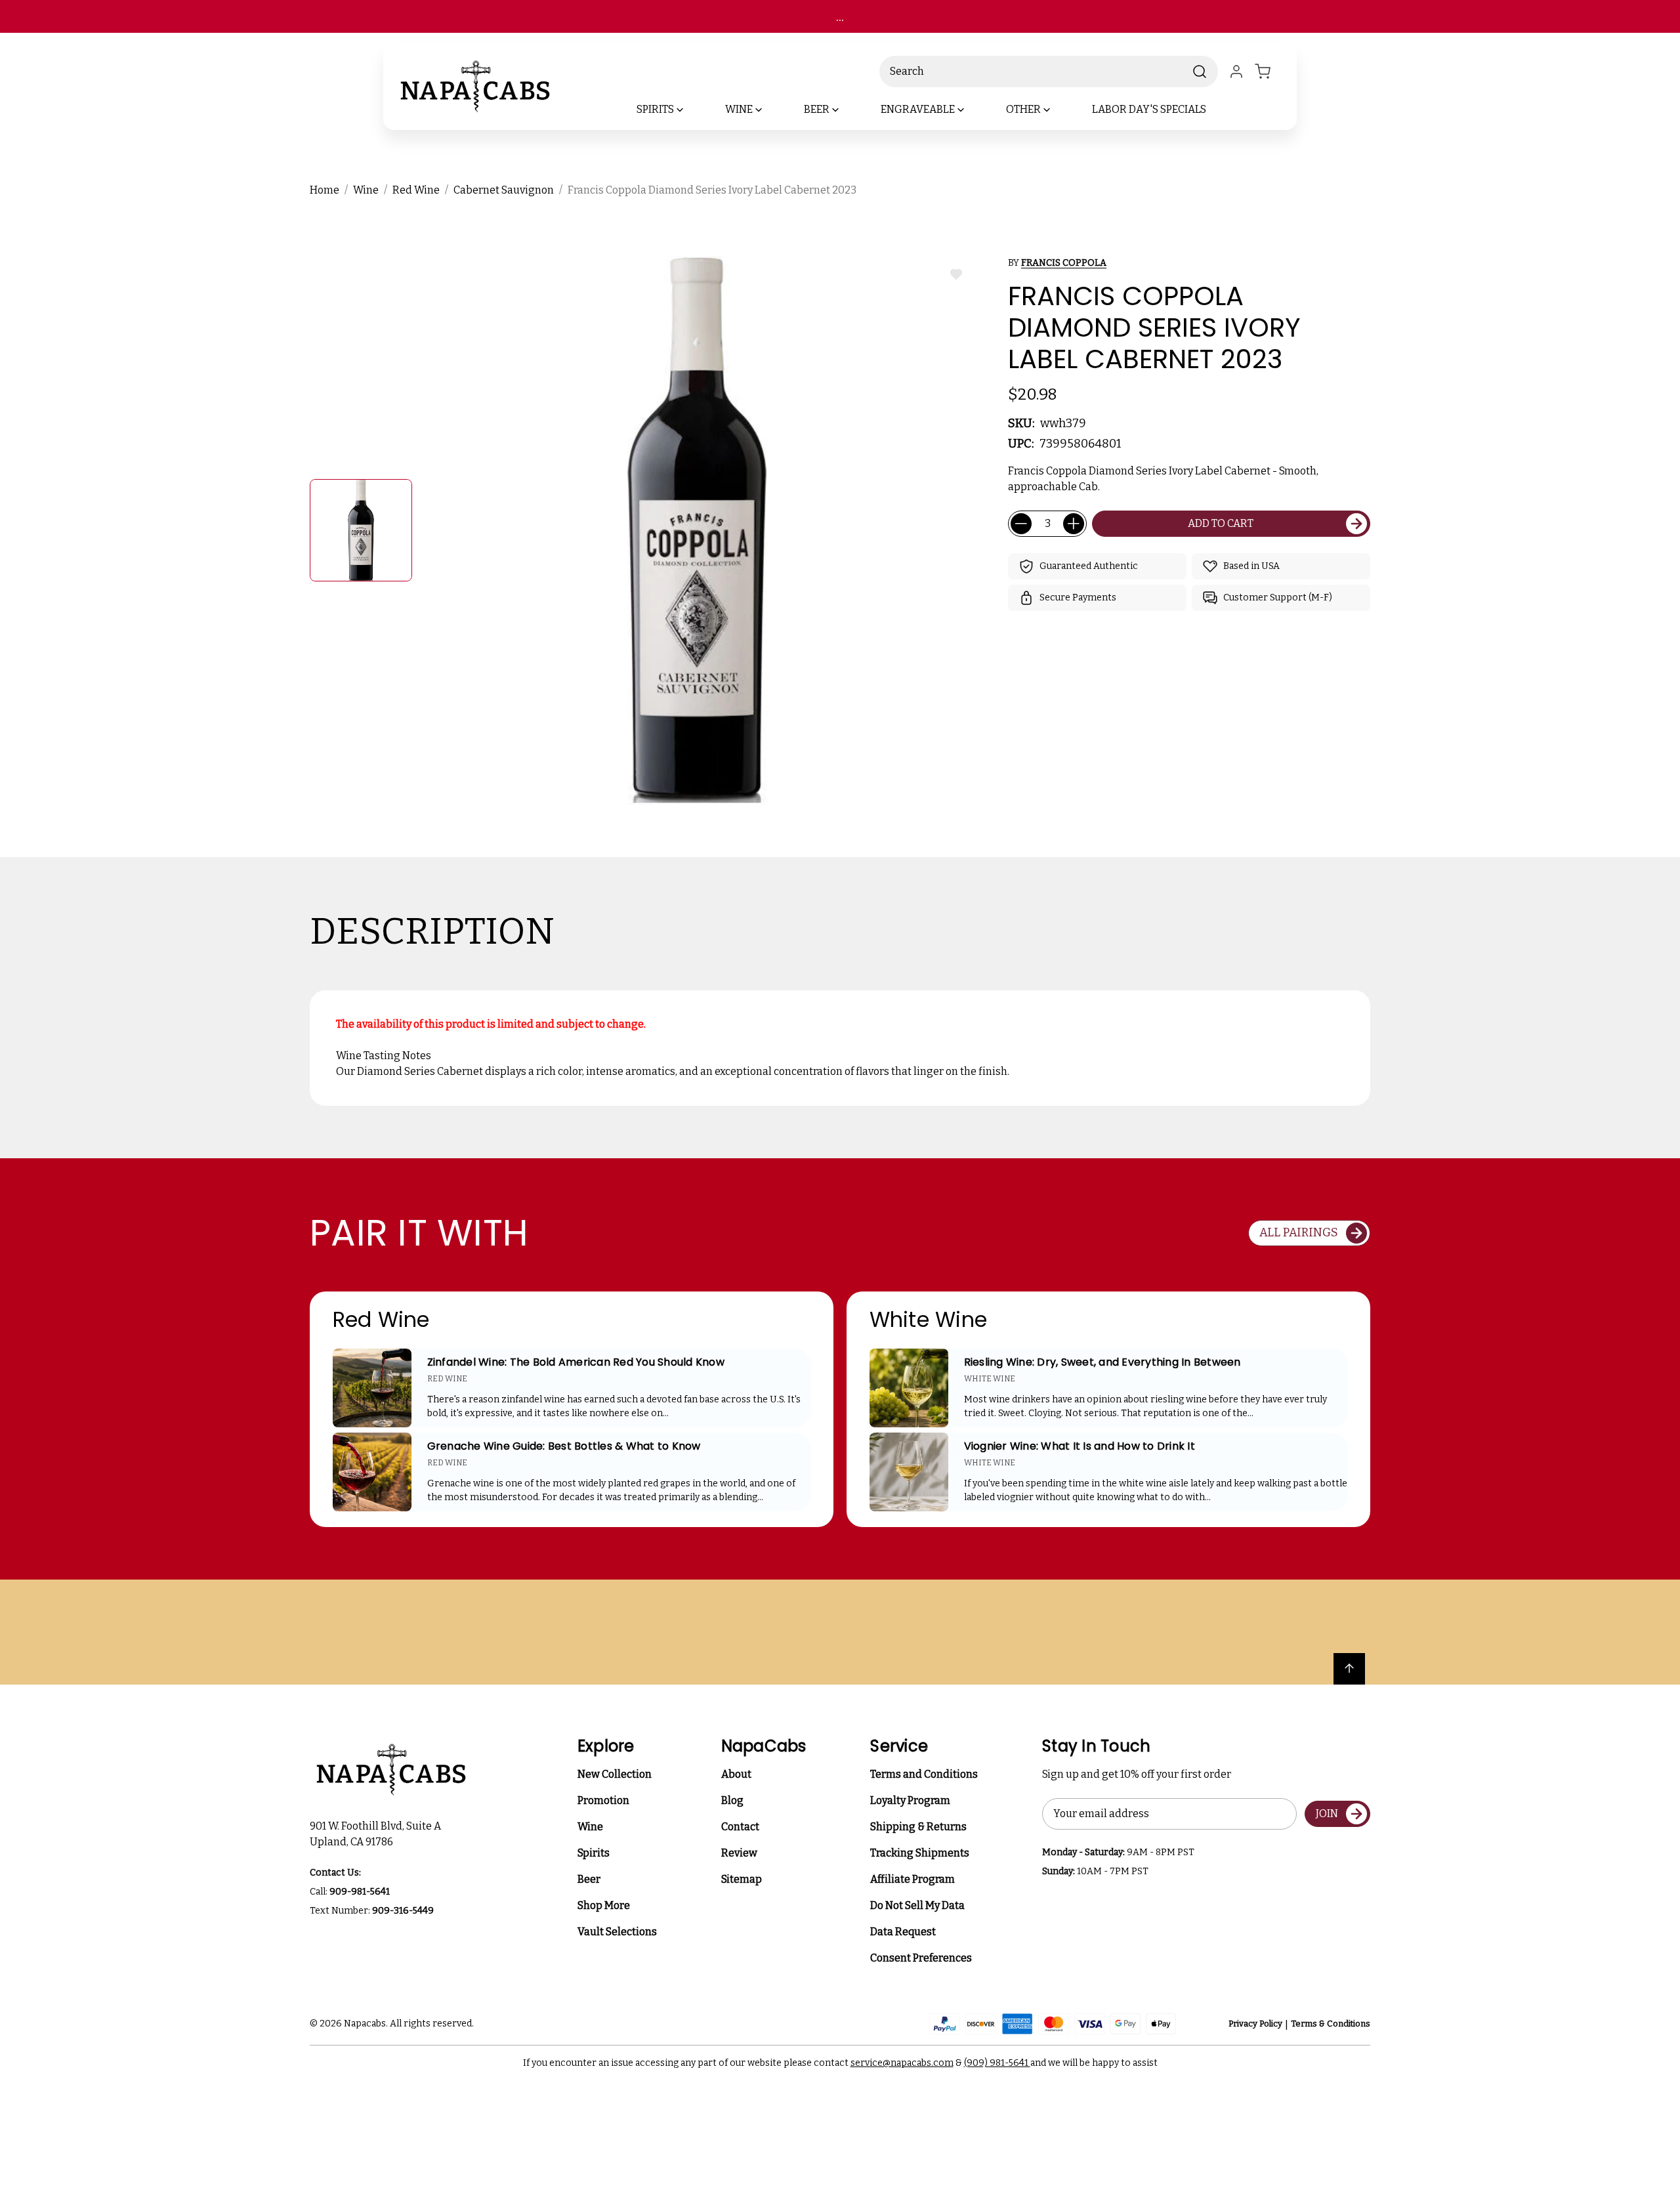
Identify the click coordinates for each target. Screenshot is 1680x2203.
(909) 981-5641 (997, 2063)
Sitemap (742, 1879)
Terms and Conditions (924, 1774)
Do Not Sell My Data (917, 1905)
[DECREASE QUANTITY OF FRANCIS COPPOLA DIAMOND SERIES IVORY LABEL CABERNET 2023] (1021, 524)
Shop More (604, 1905)
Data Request (903, 1932)
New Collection (615, 1774)
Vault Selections (617, 1932)
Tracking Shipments (920, 1853)
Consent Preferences (921, 1958)
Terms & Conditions (1331, 2024)
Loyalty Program (910, 1800)
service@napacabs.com (902, 2063)
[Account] (1236, 72)
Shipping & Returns (918, 1827)
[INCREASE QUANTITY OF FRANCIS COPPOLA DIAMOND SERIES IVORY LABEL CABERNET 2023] (1074, 524)
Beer (589, 1879)
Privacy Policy (1255, 2024)
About (736, 1774)
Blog (732, 1800)
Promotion (603, 1800)
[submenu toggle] (691, 110)
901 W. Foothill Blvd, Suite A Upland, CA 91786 (377, 1834)
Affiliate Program (913, 1879)
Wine (590, 1827)
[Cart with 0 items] (1270, 72)
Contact (740, 1827)
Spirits (594, 1853)
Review (739, 1853)
